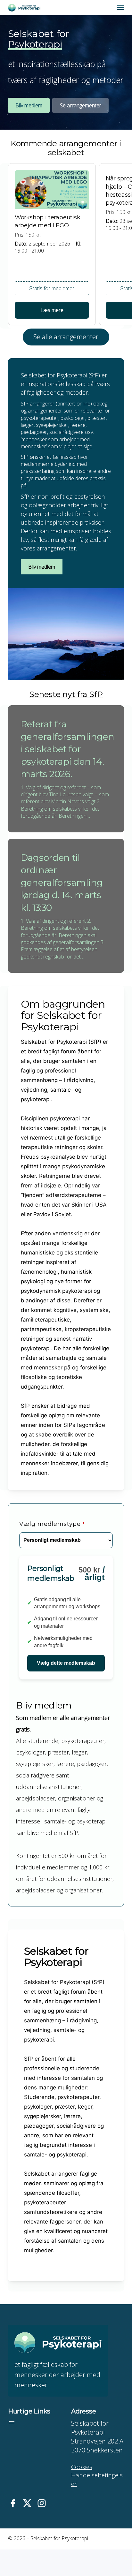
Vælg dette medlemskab (66, 1663)
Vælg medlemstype (52, 1524)
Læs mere (52, 310)
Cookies (82, 2467)
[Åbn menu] (12, 2423)
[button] (120, 8)
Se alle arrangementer (66, 337)
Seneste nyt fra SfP (66, 694)
